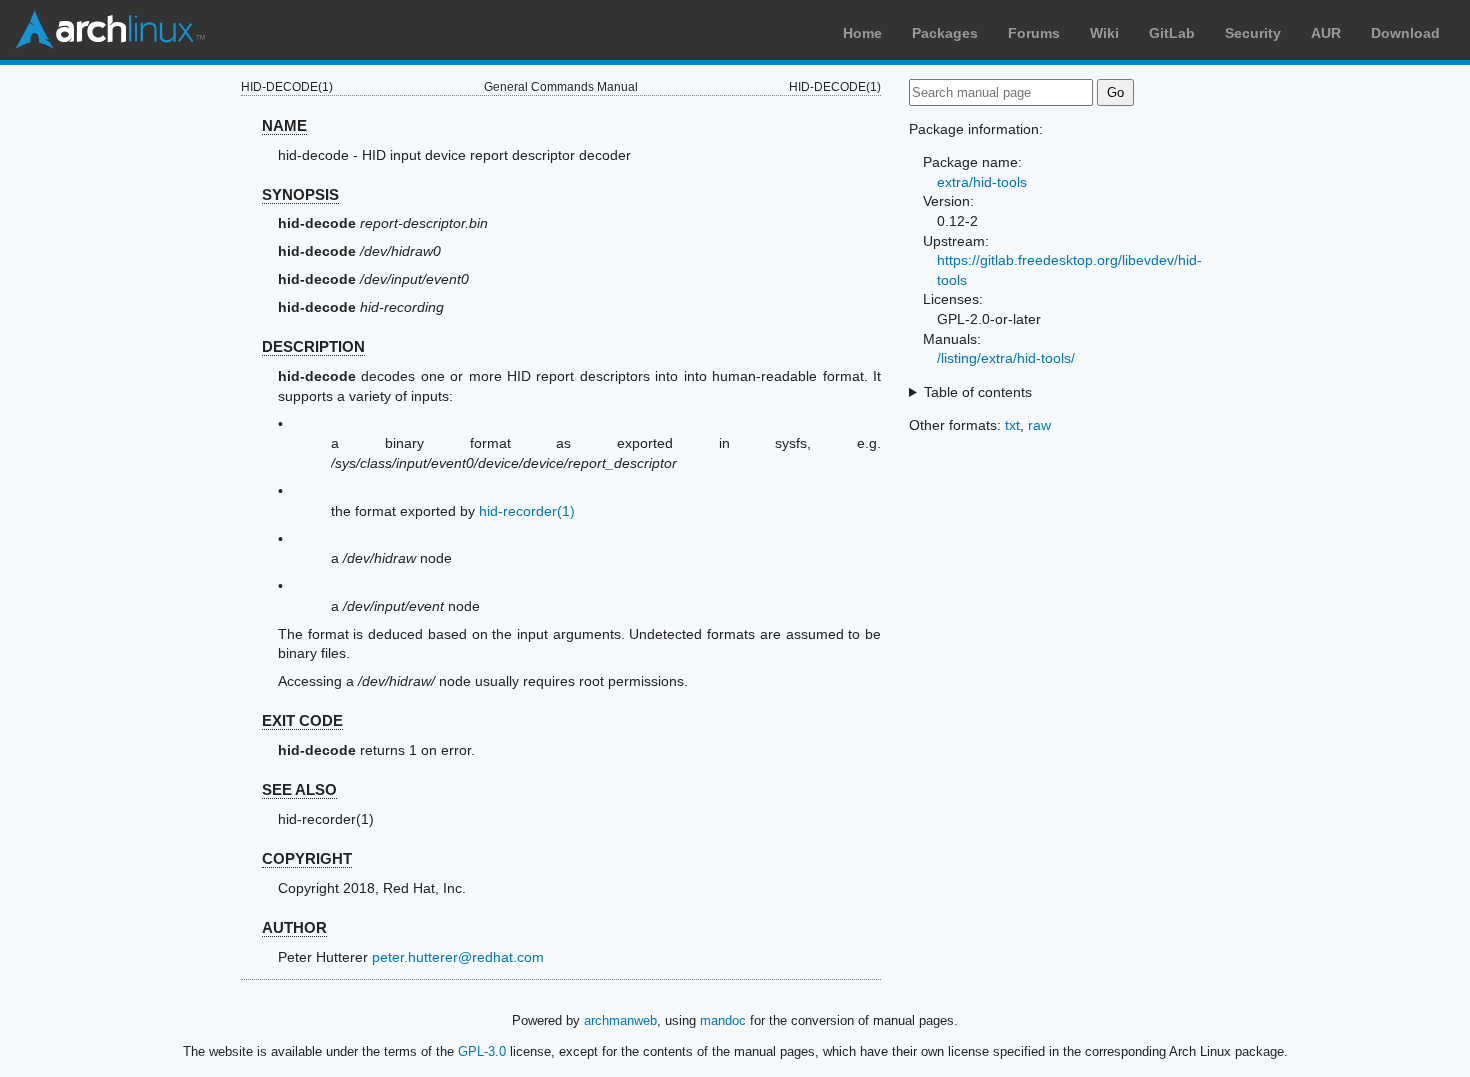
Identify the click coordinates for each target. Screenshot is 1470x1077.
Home (862, 33)
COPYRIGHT (307, 858)
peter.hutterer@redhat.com (458, 957)
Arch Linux (110, 30)
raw (1039, 425)
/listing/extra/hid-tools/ (1006, 358)
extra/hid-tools (982, 182)
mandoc (723, 1020)
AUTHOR (294, 927)
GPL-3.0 (482, 1051)
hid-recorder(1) (527, 511)
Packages (945, 33)
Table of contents (978, 392)
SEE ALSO (299, 789)
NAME (284, 125)
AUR (1326, 33)
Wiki (1104, 33)
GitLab (1172, 33)
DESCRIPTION (313, 346)
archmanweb (620, 1020)
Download (1405, 33)
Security (1253, 33)
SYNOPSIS (300, 194)
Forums (1034, 33)
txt (1012, 425)
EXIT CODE (302, 720)
